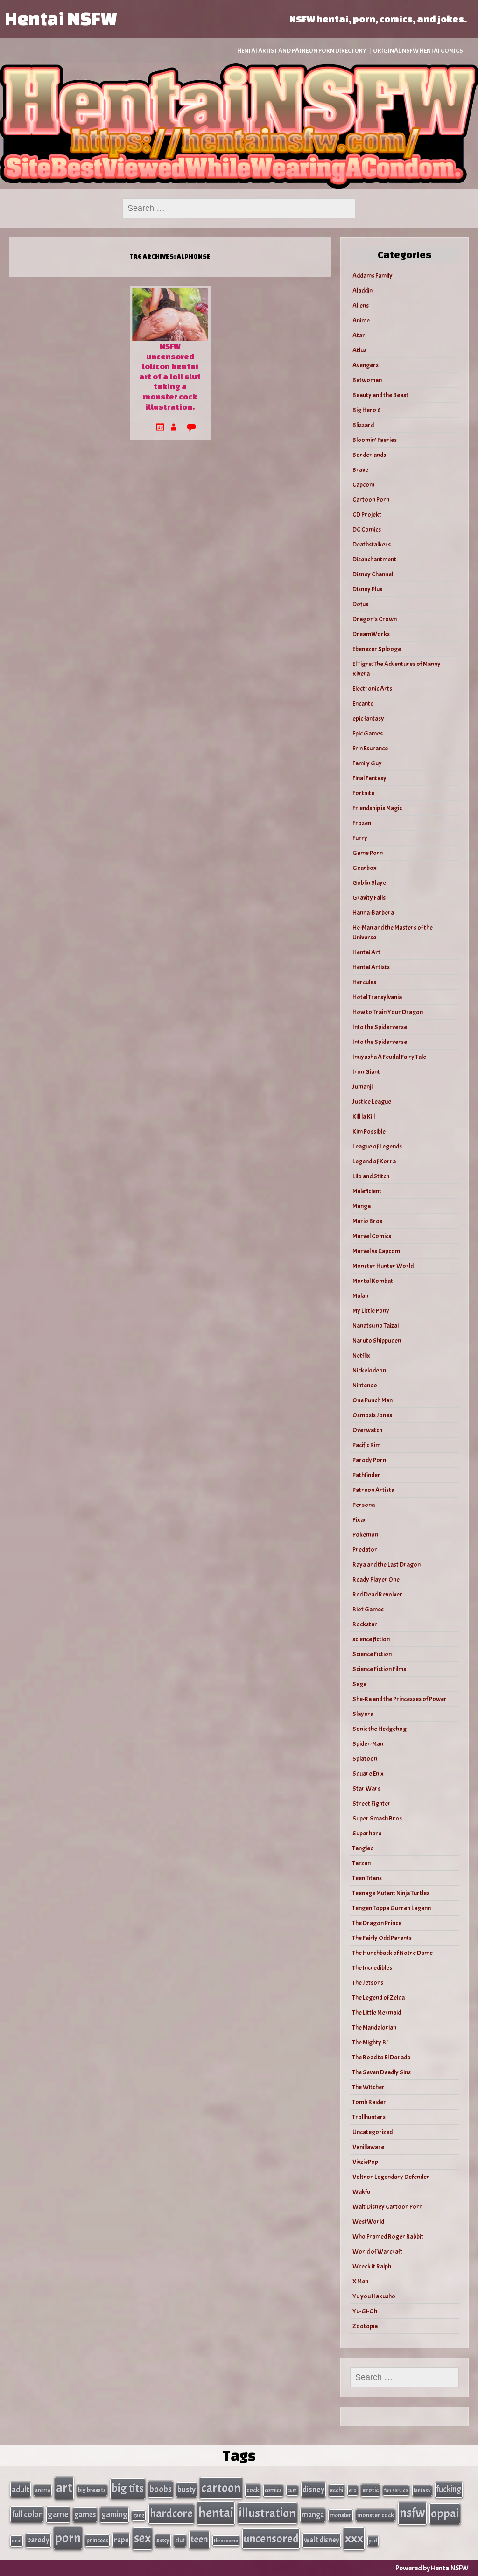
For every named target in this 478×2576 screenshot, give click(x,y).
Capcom (363, 485)
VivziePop (365, 2162)
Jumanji (362, 1087)
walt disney (322, 2540)
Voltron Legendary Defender (391, 2177)
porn (68, 2538)
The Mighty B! (370, 2042)
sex (142, 2538)
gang (139, 2515)
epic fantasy (368, 718)
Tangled (363, 1848)
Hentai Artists (371, 967)
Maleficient (367, 1191)
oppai (445, 2513)
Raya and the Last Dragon (387, 1564)
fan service (396, 2490)
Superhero (367, 1833)
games (85, 2515)
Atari (359, 335)
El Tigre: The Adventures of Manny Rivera (397, 669)
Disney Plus (367, 589)
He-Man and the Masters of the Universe (393, 932)
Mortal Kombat (373, 1281)
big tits (128, 2488)
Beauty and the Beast (380, 395)
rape (121, 2540)
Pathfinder (366, 1475)
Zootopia (365, 2326)
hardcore (171, 2513)
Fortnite (363, 793)
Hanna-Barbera (373, 913)
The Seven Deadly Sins (382, 2072)
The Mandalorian (374, 2027)
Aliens (361, 305)
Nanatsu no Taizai (376, 1326)
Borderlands (369, 455)
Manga (362, 1206)
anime (43, 2490)
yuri (373, 2541)
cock (253, 2490)
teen (199, 2539)
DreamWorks (371, 634)
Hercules (364, 982)
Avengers (366, 365)
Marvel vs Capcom (376, 1251)
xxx (354, 2538)
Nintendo (365, 1385)
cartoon (221, 2488)
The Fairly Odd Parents (382, 1938)
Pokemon (365, 1535)
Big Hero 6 (367, 410)
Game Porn (368, 853)
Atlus (359, 350)
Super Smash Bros (377, 1818)
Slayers (363, 1714)
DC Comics (367, 529)
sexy (163, 2540)
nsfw (412, 2513)
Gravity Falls (369, 898)
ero (353, 2490)
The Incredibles (372, 1968)
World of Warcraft (377, 2251)
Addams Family (373, 276)
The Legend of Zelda (379, 1998)
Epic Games (368, 733)
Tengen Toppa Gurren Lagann (392, 1908)
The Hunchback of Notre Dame (393, 1953)
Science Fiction (372, 1654)
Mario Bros (367, 1221)
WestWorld (368, 2222)
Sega (359, 1684)
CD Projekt (367, 514)
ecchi (337, 2490)
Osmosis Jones (372, 1415)
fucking (449, 2489)
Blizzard (363, 425)
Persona (364, 1505)
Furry (360, 838)
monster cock (376, 2515)
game (58, 2514)
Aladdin (362, 290)
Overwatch (367, 1430)
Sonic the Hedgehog (380, 1729)
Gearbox (365, 868)
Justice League (372, 1102)
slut (180, 2540)
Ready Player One (376, 1579)
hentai (216, 2513)
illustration (267, 2513)
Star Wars (366, 1788)
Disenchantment (374, 559)
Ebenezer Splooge (377, 649)
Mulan (360, 1296)
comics (273, 2490)
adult (21, 2489)
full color (27, 2514)
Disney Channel (373, 574)
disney (313, 2489)
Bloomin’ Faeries (375, 440)
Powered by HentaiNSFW (432, 2568)
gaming (114, 2514)
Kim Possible (369, 1131)
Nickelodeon (369, 1370)
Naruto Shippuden (377, 1340)
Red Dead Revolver (377, 1594)
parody (38, 2540)
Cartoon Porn (371, 500)
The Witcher (369, 2087)
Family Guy (367, 763)
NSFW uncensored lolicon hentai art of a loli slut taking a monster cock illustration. (170, 376)
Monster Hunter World (383, 1266)
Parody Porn (369, 1460)
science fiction (371, 1639)
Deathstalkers (372, 544)
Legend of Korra (374, 1161)
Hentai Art (366, 952)
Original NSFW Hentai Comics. (419, 51)
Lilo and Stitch (371, 1176)
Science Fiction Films (379, 1669)
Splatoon (365, 1759)
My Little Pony (371, 1311)
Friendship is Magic (377, 808)
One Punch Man (373, 1400)
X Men (360, 2281)
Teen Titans (367, 1878)
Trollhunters (369, 2117)
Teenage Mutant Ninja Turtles (391, 1893)
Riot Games (368, 1609)
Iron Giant (366, 1072)
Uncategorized (373, 2132)
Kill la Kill (364, 1116)
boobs (161, 2489)
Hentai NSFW (61, 18)
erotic (370, 2490)
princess (97, 2540)
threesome (226, 2541)
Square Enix (368, 1774)
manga (313, 2515)
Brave (360, 470)
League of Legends (377, 1146)
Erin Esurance (370, 748)
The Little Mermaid (377, 2012)
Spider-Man (368, 1744)
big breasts (92, 2490)
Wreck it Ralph (372, 2266)
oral (17, 2541)
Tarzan (362, 1863)
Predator (365, 1550)
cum (292, 2490)
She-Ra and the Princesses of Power (400, 1699)
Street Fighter (372, 1803)
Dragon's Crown (375, 619)
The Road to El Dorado (382, 2057)
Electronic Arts (372, 689)
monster (341, 2515)
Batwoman (367, 380)
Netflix (361, 1355)
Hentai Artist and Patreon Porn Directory (302, 51)
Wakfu (361, 2192)
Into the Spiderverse (380, 1027)
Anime (361, 320)
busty (186, 2489)
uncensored (271, 2539)
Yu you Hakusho (374, 2296)
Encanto (363, 703)
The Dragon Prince (377, 1923)
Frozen (362, 823)
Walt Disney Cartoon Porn (387, 2207)
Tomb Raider (369, 2102)
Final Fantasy (369, 778)
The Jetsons (368, 1983)
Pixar (359, 1520)
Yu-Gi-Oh (365, 2311)
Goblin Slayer (371, 883)
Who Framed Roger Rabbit (388, 2236)
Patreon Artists (373, 1490)
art (64, 2488)
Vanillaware (368, 2147)
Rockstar (365, 1624)
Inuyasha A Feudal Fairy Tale (389, 1057)
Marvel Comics (372, 1236)
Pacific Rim (366, 1445)
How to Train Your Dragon (388, 1012)
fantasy (422, 2490)
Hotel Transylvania (377, 997)
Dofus (360, 604)
